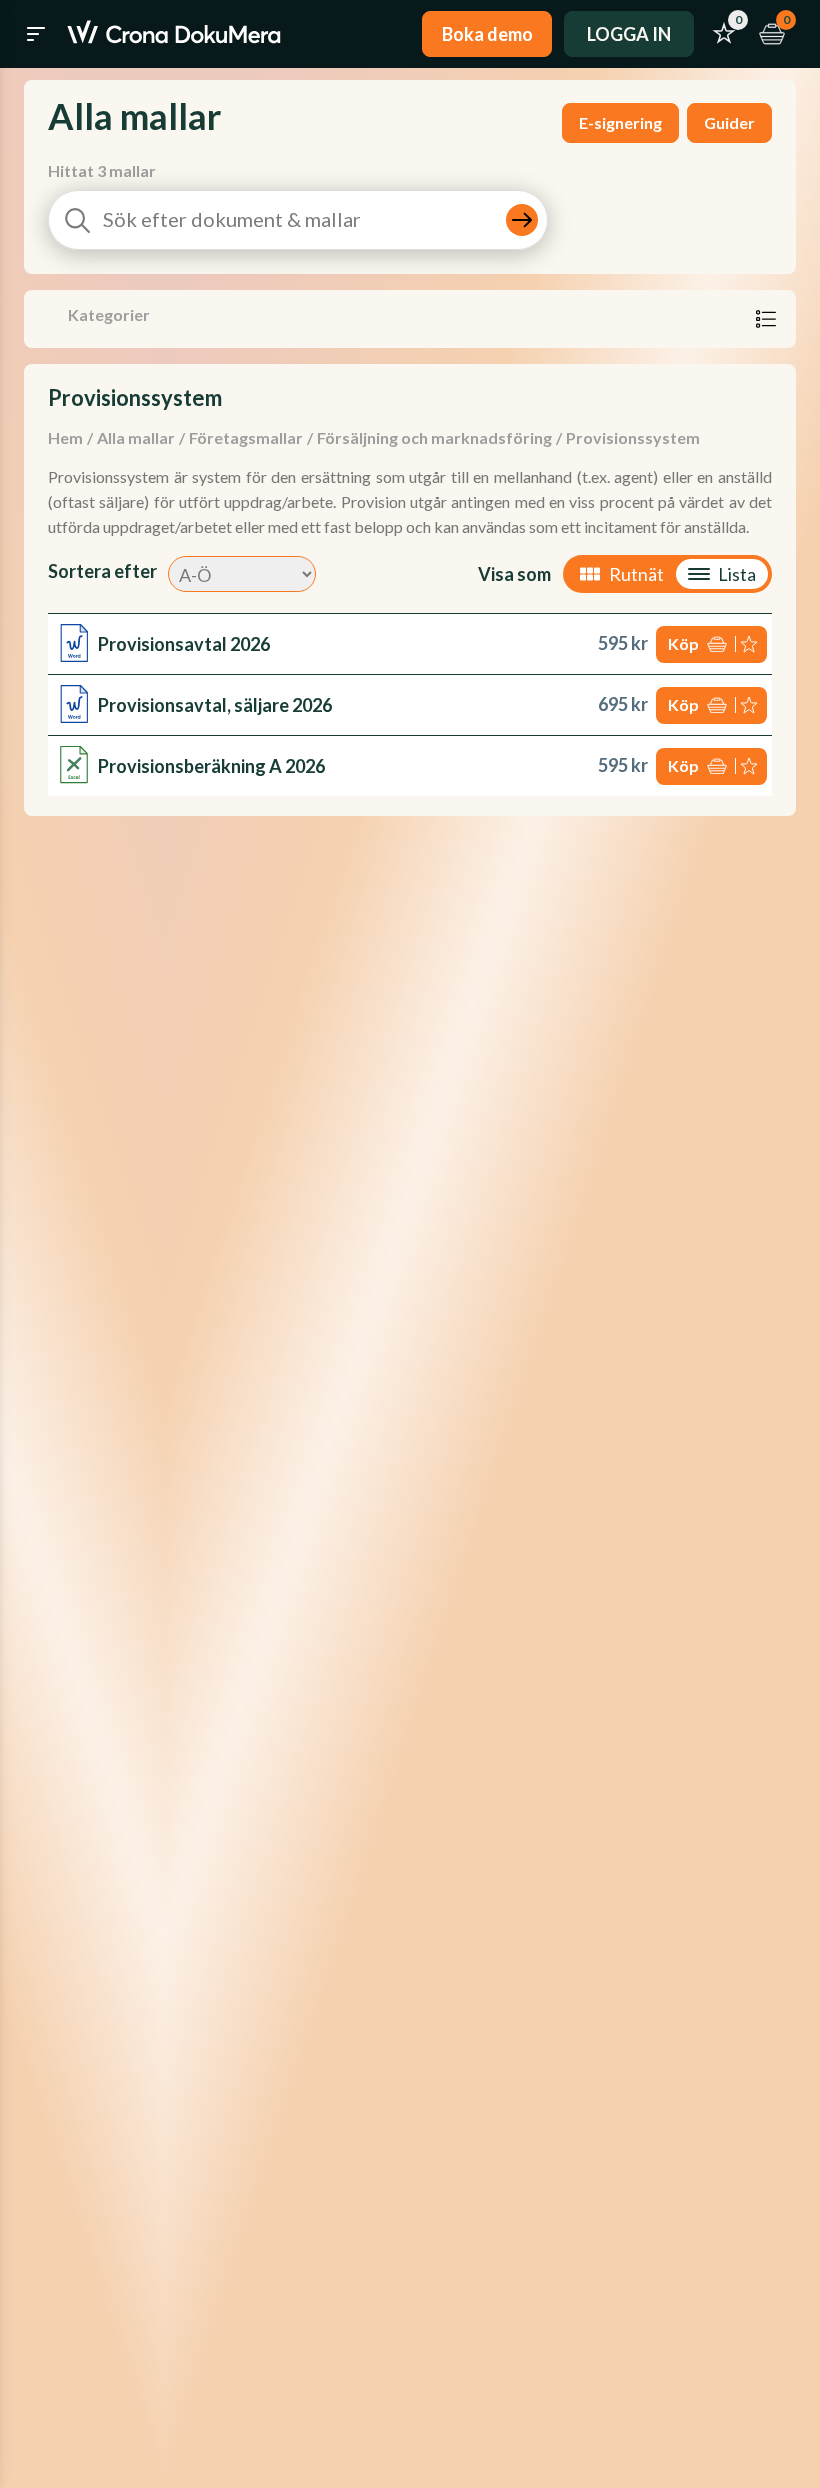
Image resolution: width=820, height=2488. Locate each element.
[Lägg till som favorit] (751, 644)
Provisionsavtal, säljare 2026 (215, 705)
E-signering (620, 122)
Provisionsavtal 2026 (184, 644)
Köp (683, 643)
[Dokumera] (174, 34)
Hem (65, 437)
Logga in (629, 34)
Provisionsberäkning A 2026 (211, 766)
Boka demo (487, 34)
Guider (729, 122)
